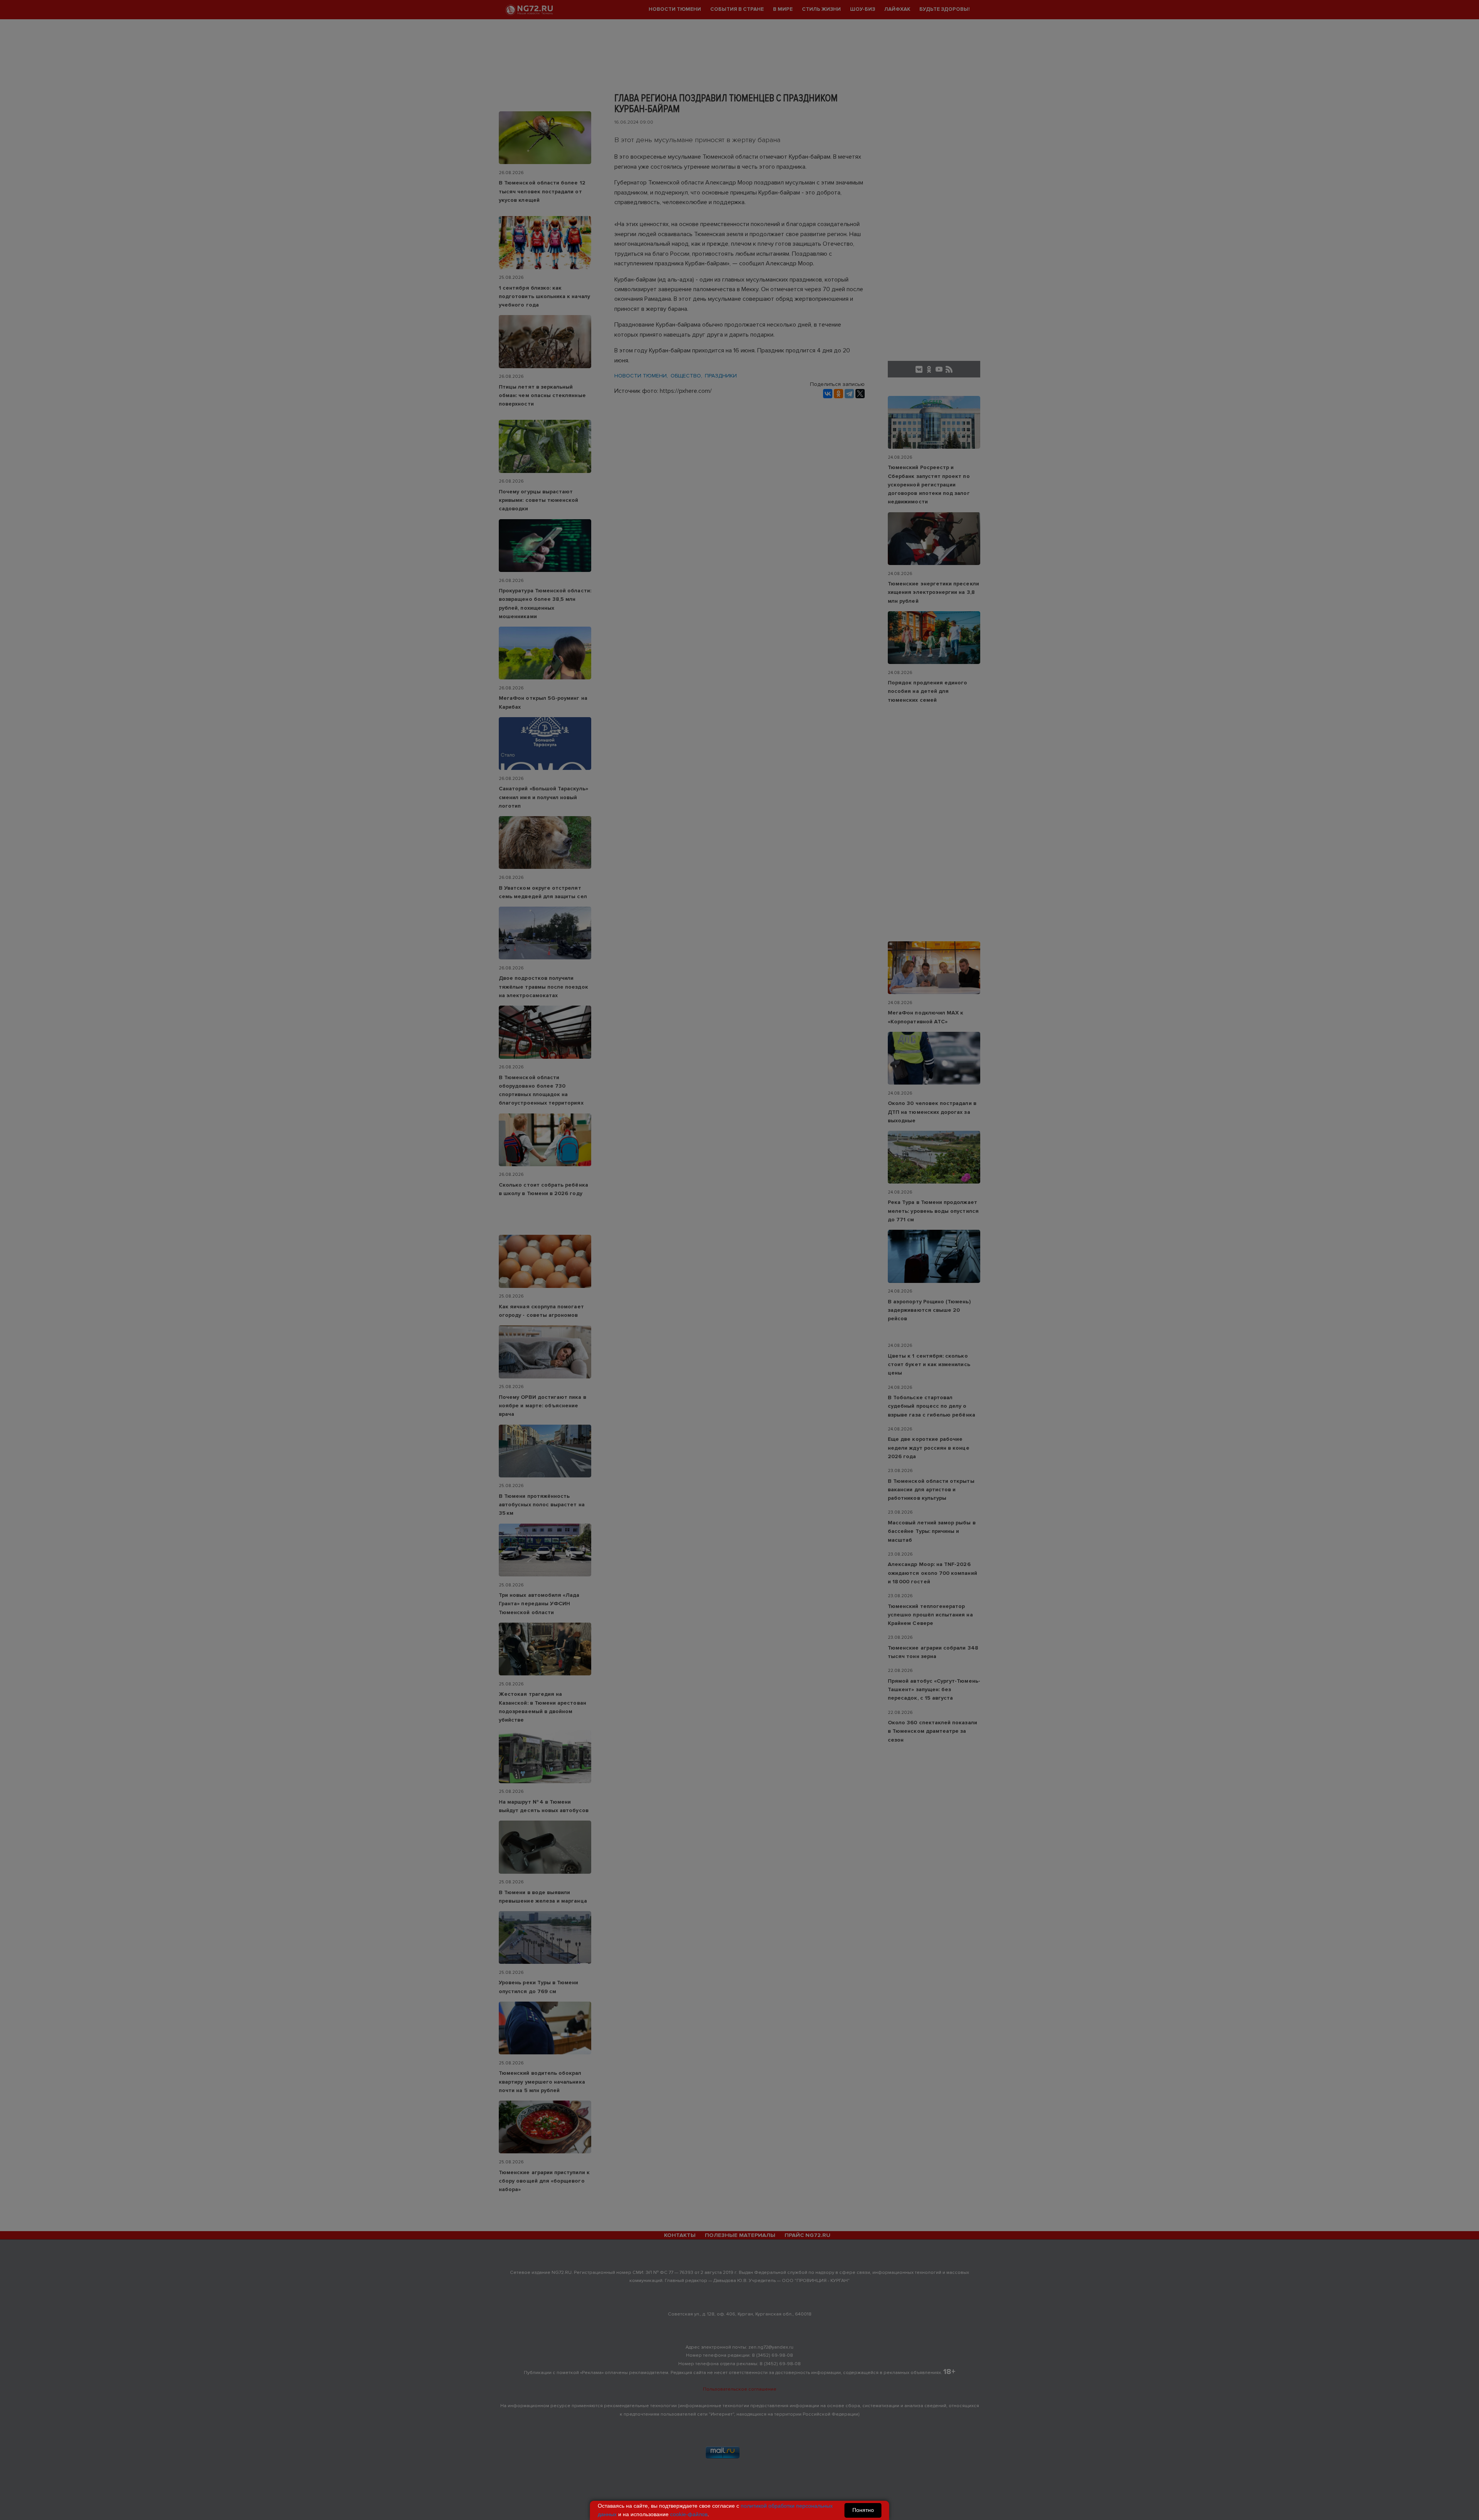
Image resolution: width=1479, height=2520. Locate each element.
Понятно (863, 2510)
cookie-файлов (689, 2514)
